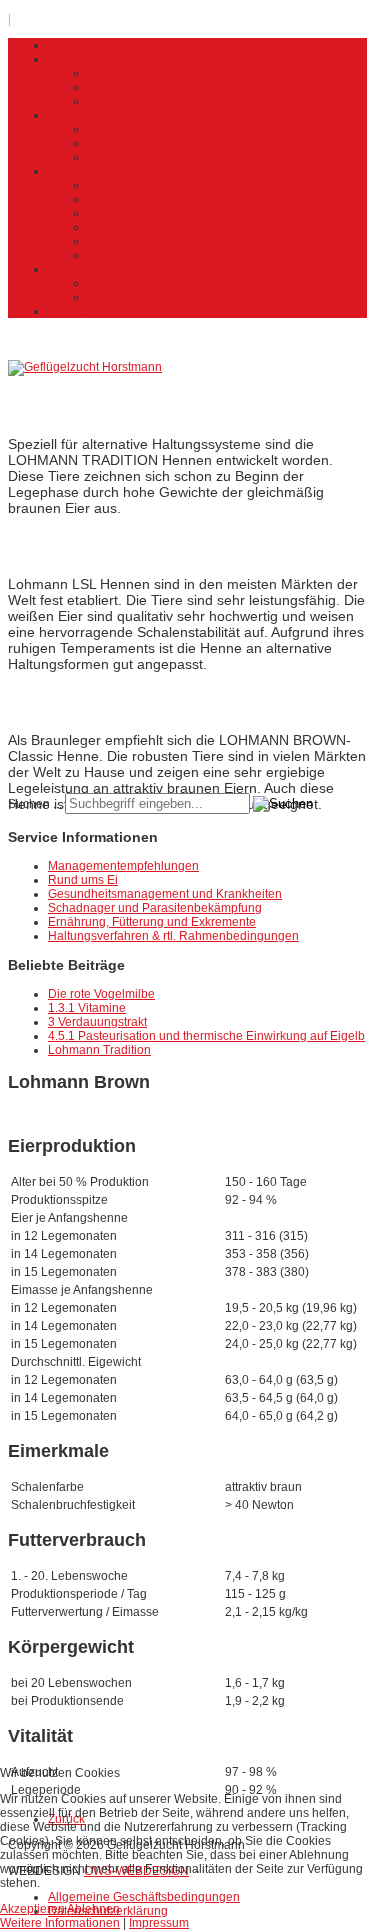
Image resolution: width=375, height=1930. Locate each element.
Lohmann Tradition (139, 129)
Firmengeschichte (136, 87)
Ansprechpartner (133, 297)
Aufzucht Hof (122, 213)
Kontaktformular (131, 283)
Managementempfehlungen (123, 866)
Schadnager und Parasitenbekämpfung (155, 908)
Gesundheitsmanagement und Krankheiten (165, 894)
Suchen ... (35, 804)
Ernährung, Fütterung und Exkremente (152, 922)
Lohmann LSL (126, 143)
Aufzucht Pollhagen (141, 255)
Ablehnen (93, 1909)
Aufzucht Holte (127, 227)
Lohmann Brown (133, 157)
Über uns (113, 73)
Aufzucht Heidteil (134, 199)
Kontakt (68, 269)
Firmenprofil (80, 59)
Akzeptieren (32, 1909)
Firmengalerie (126, 101)
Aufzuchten (78, 171)
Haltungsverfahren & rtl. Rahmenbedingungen (173, 936)
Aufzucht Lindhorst (138, 241)
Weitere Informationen (60, 1923)
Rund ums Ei (83, 880)
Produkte (72, 115)
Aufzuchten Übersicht (146, 185)
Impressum (78, 311)
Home (64, 45)
